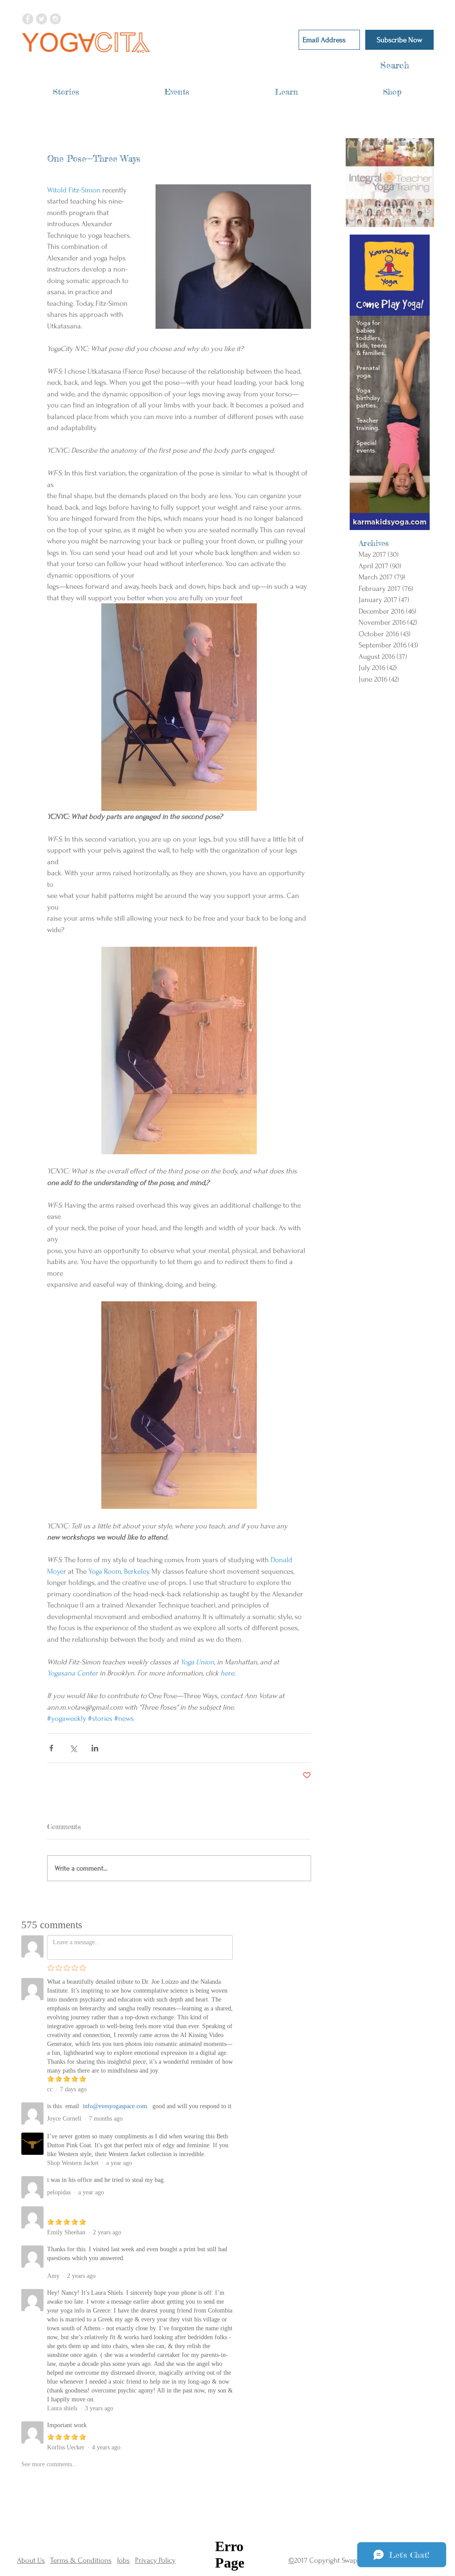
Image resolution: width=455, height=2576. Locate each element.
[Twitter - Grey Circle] (42, 19)
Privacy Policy (155, 2560)
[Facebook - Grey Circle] (28, 19)
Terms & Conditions (81, 2560)
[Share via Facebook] (51, 1748)
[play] (416, 220)
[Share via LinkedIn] (95, 1748)
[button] (66, 92)
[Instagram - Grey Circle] (55, 19)
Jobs (123, 2560)
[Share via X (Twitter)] (73, 1748)
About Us (31, 2560)
